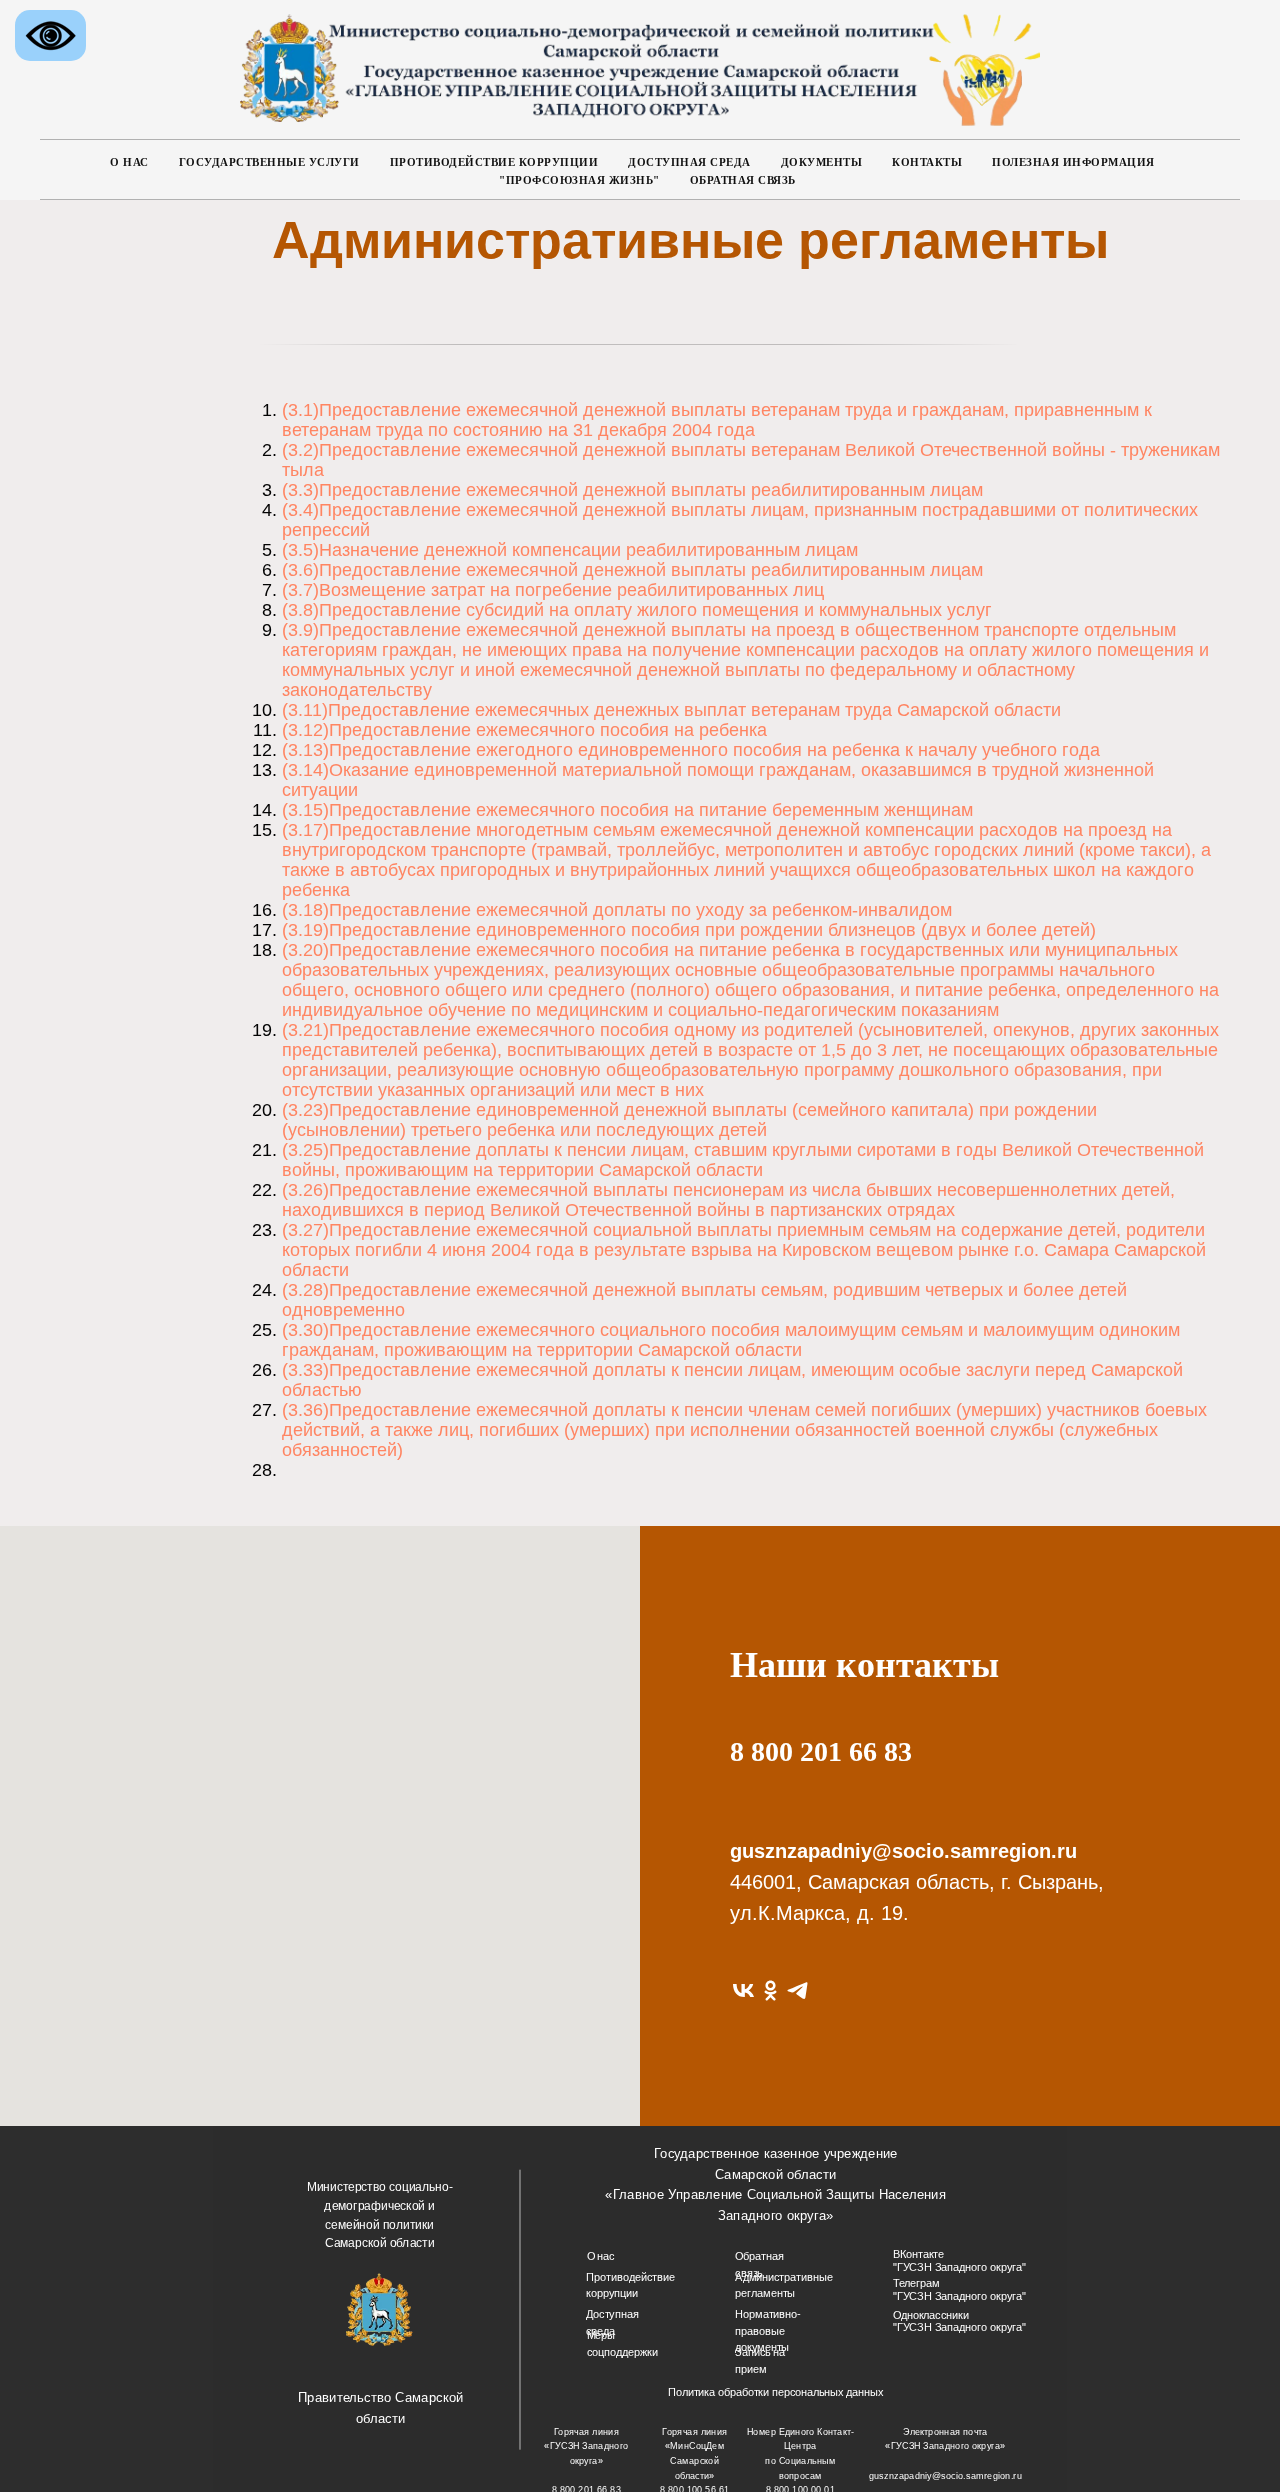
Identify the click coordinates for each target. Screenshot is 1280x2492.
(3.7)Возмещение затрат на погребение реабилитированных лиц (553, 590)
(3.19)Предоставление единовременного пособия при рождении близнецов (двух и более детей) (689, 930)
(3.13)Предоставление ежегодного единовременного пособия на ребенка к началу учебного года (691, 750)
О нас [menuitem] (129, 162)
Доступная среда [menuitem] (689, 162)
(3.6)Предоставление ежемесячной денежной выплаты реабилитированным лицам (632, 570)
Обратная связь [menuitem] (743, 180)
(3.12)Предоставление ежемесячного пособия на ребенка (524, 730)
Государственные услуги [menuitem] (269, 162)
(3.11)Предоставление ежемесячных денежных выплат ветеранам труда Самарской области (671, 710)
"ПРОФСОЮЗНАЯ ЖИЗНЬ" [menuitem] (579, 180)
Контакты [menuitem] (927, 162)
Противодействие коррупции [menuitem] (494, 162)
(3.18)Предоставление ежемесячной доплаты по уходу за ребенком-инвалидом (617, 910)
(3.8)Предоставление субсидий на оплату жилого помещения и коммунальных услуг (637, 610)
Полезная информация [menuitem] (1073, 162)
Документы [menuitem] (822, 162)
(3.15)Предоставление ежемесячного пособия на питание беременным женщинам (627, 810)
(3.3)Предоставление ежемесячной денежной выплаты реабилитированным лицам (632, 490)
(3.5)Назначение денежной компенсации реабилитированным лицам (570, 550)
